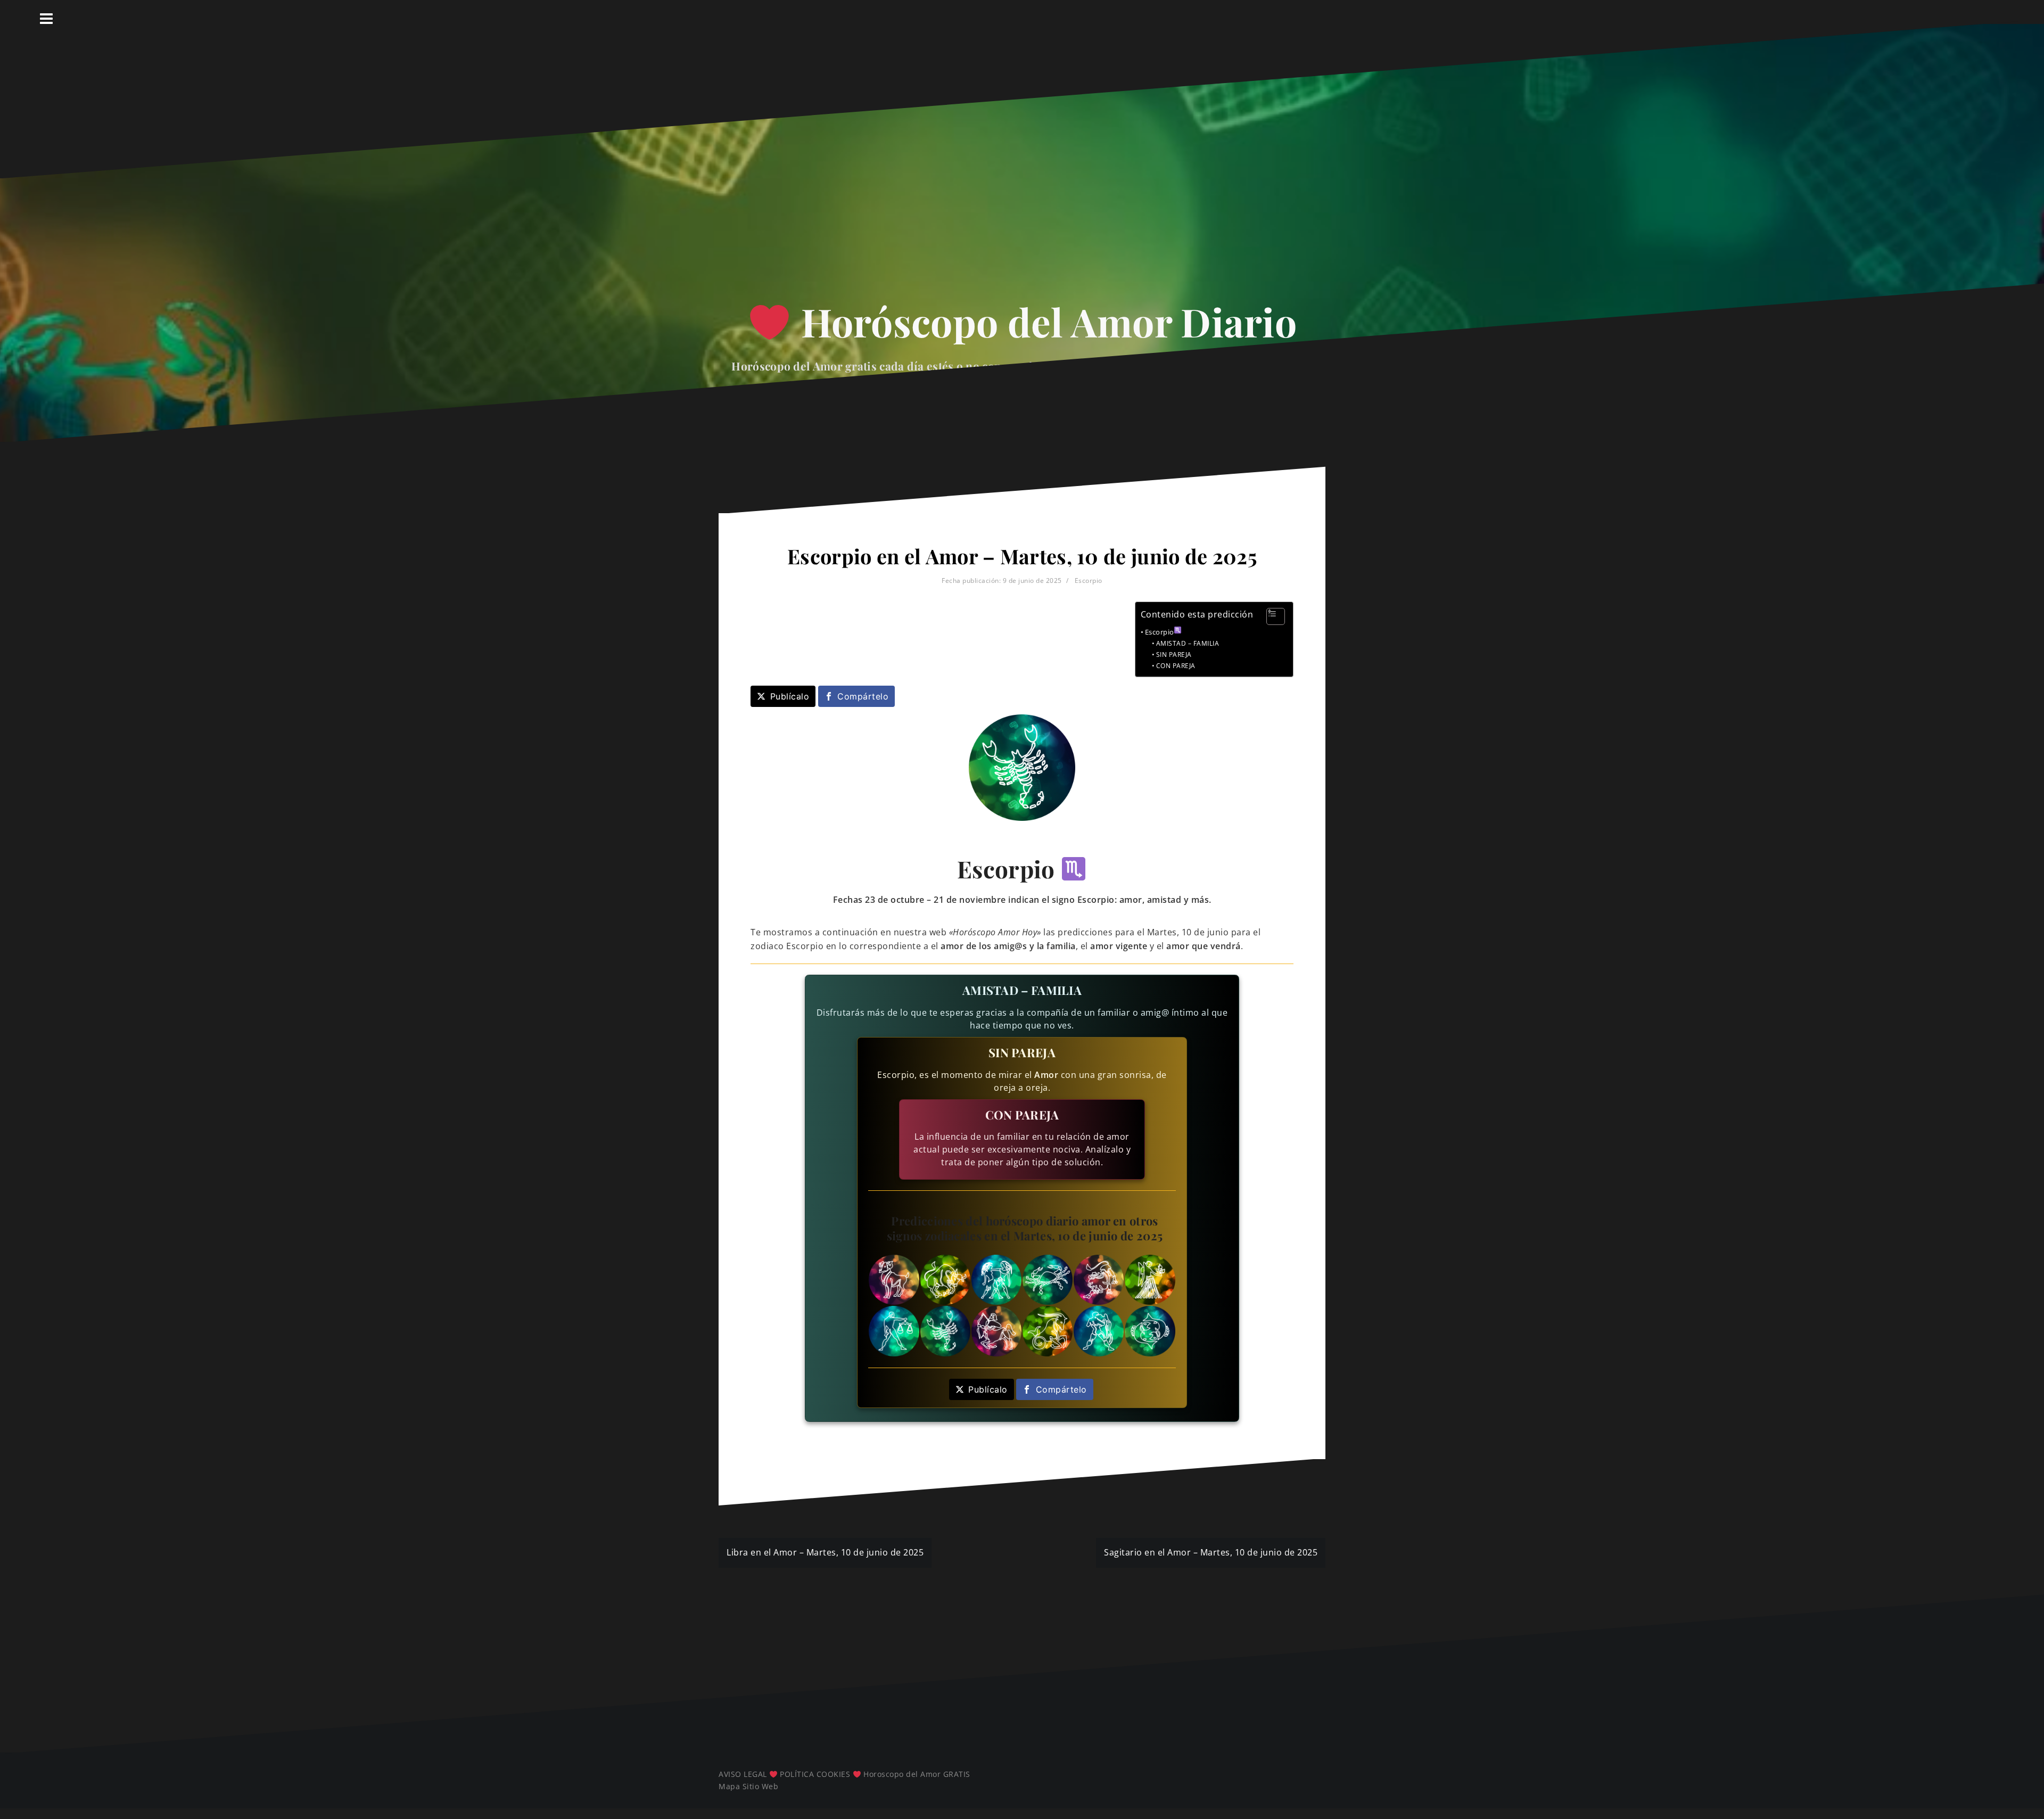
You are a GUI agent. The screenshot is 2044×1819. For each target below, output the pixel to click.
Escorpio (1089, 581)
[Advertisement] (1022, 192)
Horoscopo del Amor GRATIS (917, 1774)
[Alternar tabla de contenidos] (1270, 616)
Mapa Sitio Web (748, 1786)
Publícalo (790, 696)
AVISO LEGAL (743, 1774)
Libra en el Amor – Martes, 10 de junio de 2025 (825, 1552)
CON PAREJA (1176, 666)
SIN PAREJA (1174, 655)
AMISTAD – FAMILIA (1188, 643)
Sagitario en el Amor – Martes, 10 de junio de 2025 (1211, 1552)
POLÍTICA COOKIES (815, 1774)
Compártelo (863, 696)
